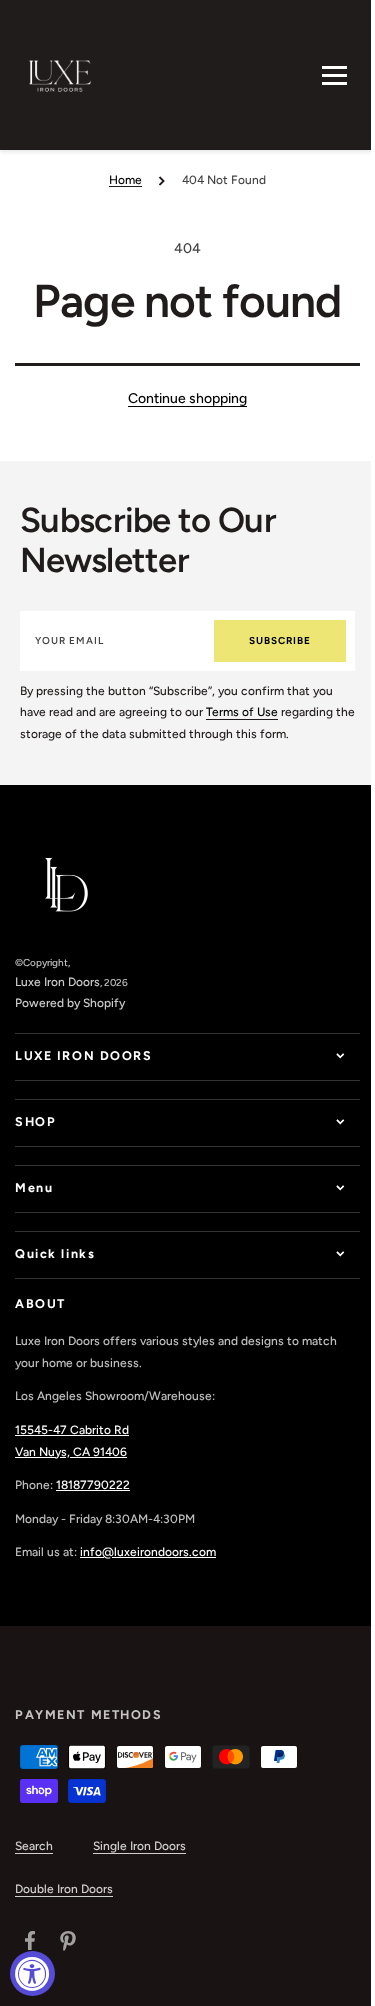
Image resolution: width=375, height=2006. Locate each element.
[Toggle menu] (334, 75)
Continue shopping (187, 398)
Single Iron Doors (139, 1846)
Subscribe (280, 640)
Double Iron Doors (64, 1889)
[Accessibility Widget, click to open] (32, 1973)
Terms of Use (242, 712)
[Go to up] (334, 1980)
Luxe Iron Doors (57, 982)
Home (125, 180)
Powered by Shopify (70, 1003)
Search (34, 1846)
